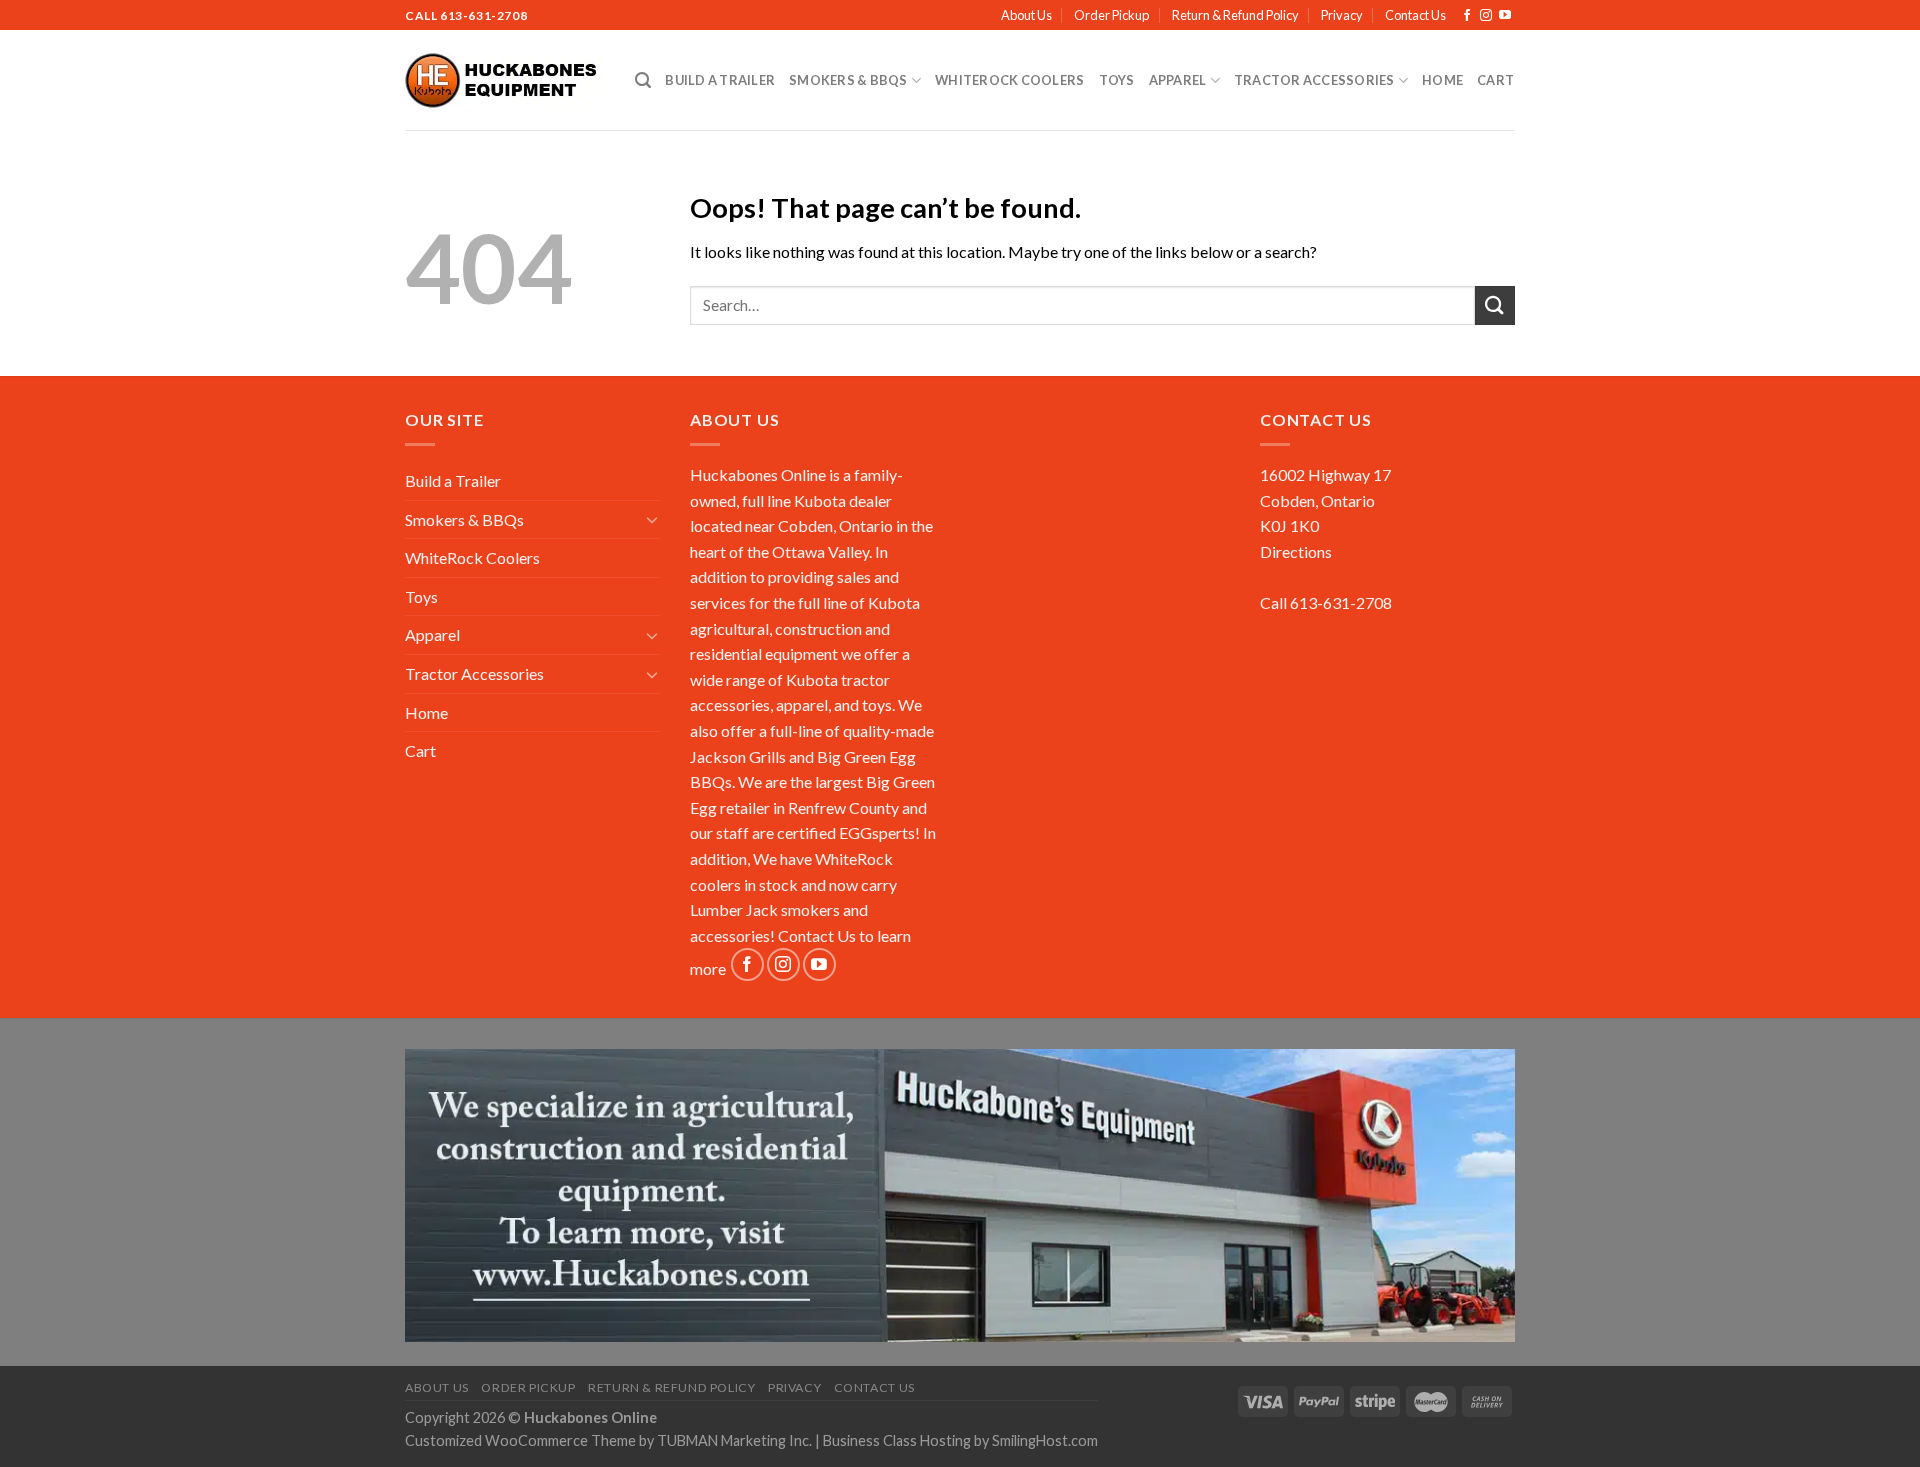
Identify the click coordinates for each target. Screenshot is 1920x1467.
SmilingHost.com (1045, 1440)
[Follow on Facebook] (1467, 16)
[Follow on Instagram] (1486, 16)
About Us (1026, 15)
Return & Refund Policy (1235, 15)
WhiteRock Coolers (1009, 80)
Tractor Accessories (1314, 80)
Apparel (1178, 80)
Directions (1296, 551)
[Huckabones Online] (505, 81)
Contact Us (1415, 15)
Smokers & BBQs (848, 80)
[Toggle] (652, 519)
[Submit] (1495, 305)
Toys (1117, 80)
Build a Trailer (720, 80)
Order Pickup (1111, 15)
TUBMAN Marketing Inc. (734, 1440)
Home (1442, 80)
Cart (1495, 80)
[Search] (643, 80)
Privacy (1342, 15)
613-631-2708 (483, 15)
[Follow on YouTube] (1505, 16)
